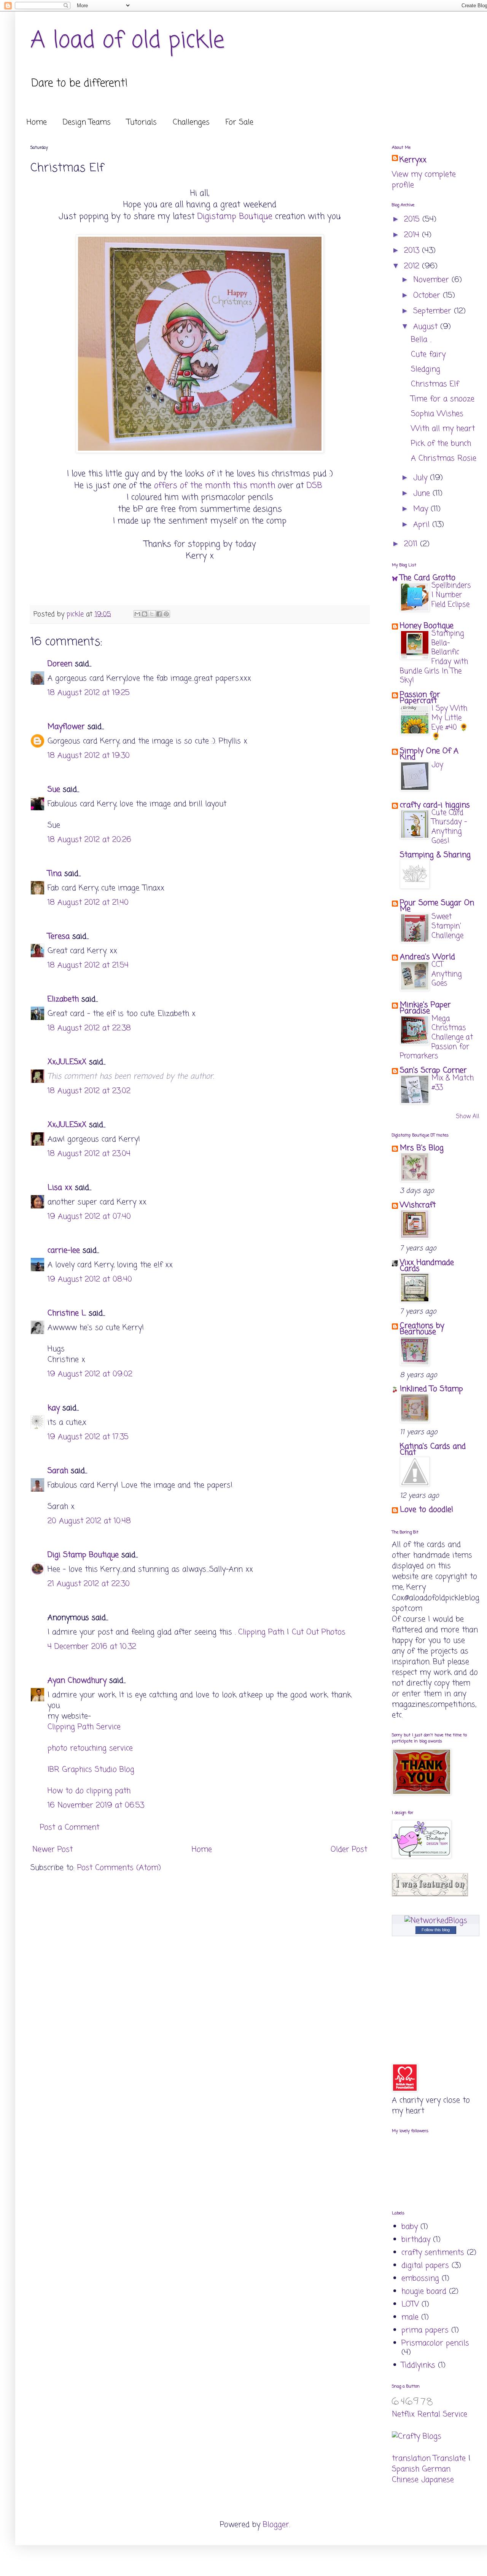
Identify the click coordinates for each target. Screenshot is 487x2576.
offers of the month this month (216, 486)
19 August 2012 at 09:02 (90, 1374)
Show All (468, 1117)
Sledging (426, 369)
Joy (437, 765)
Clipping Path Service (84, 1727)
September (434, 311)
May (422, 509)
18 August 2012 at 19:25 (89, 693)
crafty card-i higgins (435, 805)
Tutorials (142, 122)
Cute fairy (428, 355)
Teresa (59, 937)
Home (37, 122)
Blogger (276, 2525)
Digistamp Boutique (235, 217)
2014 (413, 235)
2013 (413, 251)
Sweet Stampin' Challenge (447, 926)
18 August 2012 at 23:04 (89, 1154)
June (423, 493)
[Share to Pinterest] (166, 614)
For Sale (240, 122)
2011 (412, 544)
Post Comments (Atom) (119, 1868)
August (427, 327)
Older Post (349, 1850)
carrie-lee (64, 1251)
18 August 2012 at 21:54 (88, 965)
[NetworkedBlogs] (436, 1921)
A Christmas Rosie (444, 458)
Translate (450, 2459)
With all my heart (443, 429)
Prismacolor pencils (435, 2343)
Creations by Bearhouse (422, 1329)
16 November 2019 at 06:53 (96, 1805)
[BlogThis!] (145, 614)
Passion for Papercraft (420, 698)
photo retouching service (90, 1748)
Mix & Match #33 (453, 1083)
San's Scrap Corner (433, 1070)
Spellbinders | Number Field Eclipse (451, 595)
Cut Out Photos (319, 1632)
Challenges (191, 122)
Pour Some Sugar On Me (437, 906)
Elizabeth (63, 999)
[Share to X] (152, 614)
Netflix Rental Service (430, 2414)
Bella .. (421, 340)
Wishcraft (418, 1205)
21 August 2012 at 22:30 (89, 1584)
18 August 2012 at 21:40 (88, 903)
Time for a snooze (443, 399)
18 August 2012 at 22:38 (89, 1028)
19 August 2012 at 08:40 (90, 1279)
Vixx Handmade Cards (427, 1266)
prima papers (425, 2330)
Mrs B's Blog (422, 1148)
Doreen (60, 664)
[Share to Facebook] (159, 614)
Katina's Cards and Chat (433, 1450)
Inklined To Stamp (431, 1389)
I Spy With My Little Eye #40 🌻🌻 (450, 723)
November (432, 280)
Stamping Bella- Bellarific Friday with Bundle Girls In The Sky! (434, 657)
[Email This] (137, 614)
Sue (54, 790)
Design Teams (87, 122)
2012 (413, 266)
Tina (55, 874)
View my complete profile (424, 180)
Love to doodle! (427, 1510)
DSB (316, 486)
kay (54, 1408)
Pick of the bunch (441, 444)
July (422, 478)
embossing (420, 2279)
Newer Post (53, 1850)
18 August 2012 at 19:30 (89, 756)
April (423, 525)
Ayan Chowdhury (77, 1681)
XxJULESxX (67, 1062)
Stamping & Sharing (435, 855)
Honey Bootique (427, 626)
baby (410, 2227)
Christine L (67, 1313)
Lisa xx (60, 1188)
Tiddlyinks (418, 2365)
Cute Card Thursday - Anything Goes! (449, 827)
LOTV (410, 2304)
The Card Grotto (428, 578)
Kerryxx (413, 160)
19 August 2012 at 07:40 (89, 1217)
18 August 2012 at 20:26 (89, 840)
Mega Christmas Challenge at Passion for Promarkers (436, 1038)
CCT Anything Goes (447, 974)
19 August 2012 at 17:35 (88, 1437)
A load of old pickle (127, 41)
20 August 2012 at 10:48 (89, 1521)
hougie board (424, 2291)
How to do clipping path (89, 1791)
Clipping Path (261, 1632)
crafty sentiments (433, 2253)
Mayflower (66, 727)
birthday (416, 2240)
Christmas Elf (435, 384)
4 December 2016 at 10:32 (92, 1647)
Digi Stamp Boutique (84, 1555)
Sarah (58, 1471)
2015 (413, 219)
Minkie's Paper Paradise (425, 1008)
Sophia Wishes (437, 414)
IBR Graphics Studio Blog (91, 1770)
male (410, 2317)
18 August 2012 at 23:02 (89, 1091)
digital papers (425, 2266)
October (428, 296)
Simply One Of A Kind (429, 754)
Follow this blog (436, 1930)
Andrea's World (427, 957)
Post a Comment (70, 1828)
